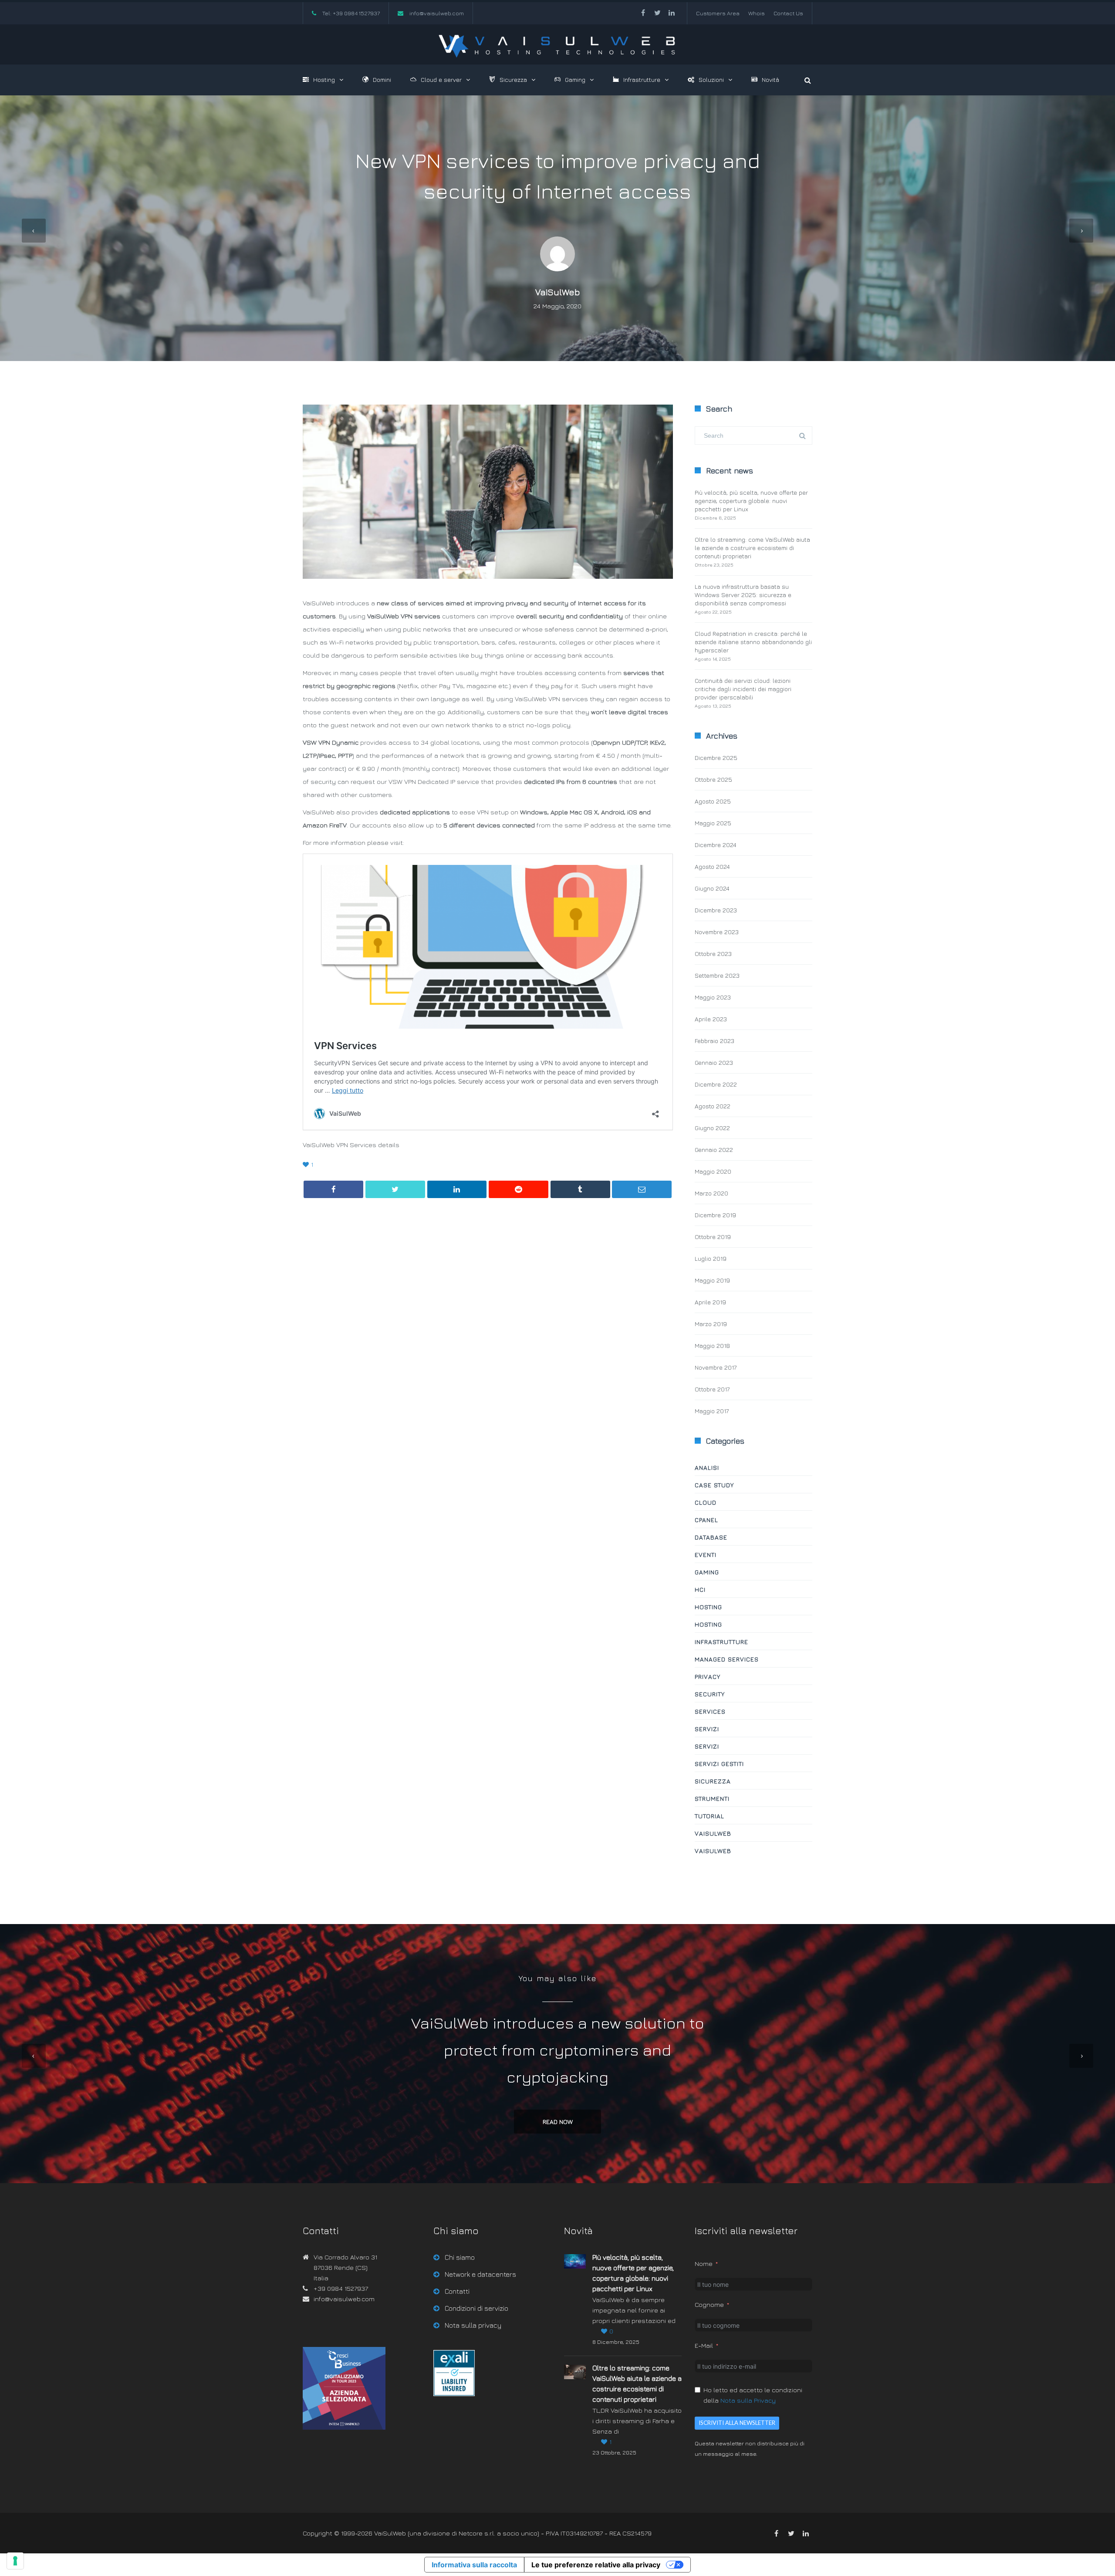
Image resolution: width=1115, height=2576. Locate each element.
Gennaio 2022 (714, 1150)
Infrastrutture (642, 79)
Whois (757, 13)
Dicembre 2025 (716, 758)
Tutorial (710, 1816)
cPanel (706, 1520)
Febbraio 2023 (715, 1041)
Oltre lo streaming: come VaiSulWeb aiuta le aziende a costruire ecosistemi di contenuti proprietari (752, 548)
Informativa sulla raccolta (474, 2565)
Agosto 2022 (713, 1106)
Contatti (457, 2291)
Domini (382, 79)
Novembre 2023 (717, 932)
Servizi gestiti (719, 1764)
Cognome (709, 2304)
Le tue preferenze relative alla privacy (596, 2565)
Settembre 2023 (717, 975)
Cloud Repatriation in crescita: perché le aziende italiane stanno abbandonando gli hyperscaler (753, 642)
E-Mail (704, 2345)
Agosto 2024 (712, 866)
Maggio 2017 (712, 1411)
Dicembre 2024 (715, 845)
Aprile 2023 (711, 1019)
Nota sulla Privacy (748, 2400)
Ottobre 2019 (713, 1237)
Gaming (575, 79)
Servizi (707, 1729)
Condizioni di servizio (476, 2308)
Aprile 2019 (710, 1302)
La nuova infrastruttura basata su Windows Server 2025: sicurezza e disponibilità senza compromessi (743, 595)
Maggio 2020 (713, 1171)
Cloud (706, 1502)
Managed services (727, 1659)
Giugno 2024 (712, 888)
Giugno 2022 (712, 1128)
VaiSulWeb (558, 292)
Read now (558, 2122)
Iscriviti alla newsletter (737, 2423)
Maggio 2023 (713, 997)
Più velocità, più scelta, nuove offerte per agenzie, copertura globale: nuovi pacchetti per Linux (751, 501)
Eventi (706, 1555)
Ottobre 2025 (713, 779)
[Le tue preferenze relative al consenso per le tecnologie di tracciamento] (15, 2561)
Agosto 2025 (713, 801)
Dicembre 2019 (715, 1215)
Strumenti (712, 1798)
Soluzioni (711, 79)
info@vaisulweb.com (437, 13)
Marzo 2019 (711, 1324)
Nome (704, 2264)
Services (710, 1711)
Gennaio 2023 (714, 1062)
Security (710, 1694)
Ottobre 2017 (712, 1389)
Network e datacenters (480, 2274)
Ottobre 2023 (713, 954)
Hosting (324, 79)
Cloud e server (441, 79)
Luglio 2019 (711, 1258)
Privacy (708, 1676)
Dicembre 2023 (716, 910)
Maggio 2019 (712, 1280)
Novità (770, 79)
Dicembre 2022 (716, 1084)
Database (711, 1537)
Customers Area (718, 13)
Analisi (707, 1467)
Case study (714, 1485)
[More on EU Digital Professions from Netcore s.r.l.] (454, 2394)
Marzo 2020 (711, 1193)
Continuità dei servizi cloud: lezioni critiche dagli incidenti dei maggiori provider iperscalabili (743, 689)
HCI (700, 1589)
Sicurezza (513, 79)
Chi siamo (460, 2257)
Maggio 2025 (713, 823)
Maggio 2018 (712, 1345)
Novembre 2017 (716, 1367)
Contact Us (788, 13)
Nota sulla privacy (473, 2325)
